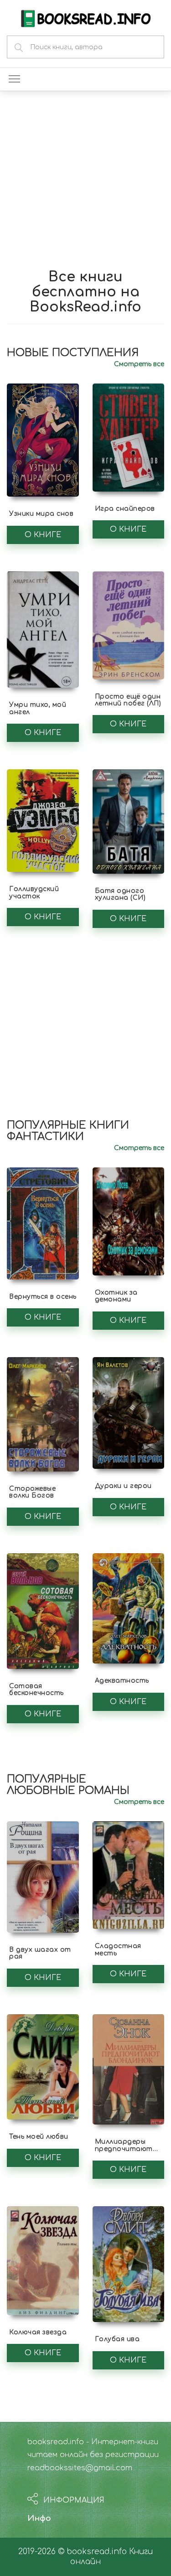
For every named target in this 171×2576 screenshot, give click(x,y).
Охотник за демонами (116, 1296)
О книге (43, 535)
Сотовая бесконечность (36, 1690)
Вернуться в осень (43, 1297)
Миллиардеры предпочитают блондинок (124, 2149)
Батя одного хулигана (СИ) (120, 894)
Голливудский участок (34, 892)
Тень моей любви (39, 2137)
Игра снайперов (125, 509)
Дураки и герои (123, 1486)
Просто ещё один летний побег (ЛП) (128, 700)
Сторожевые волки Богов (32, 1492)
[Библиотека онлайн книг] (86, 18)
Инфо (39, 2518)
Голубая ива (117, 2339)
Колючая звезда (38, 2332)
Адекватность (122, 1681)
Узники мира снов (41, 514)
